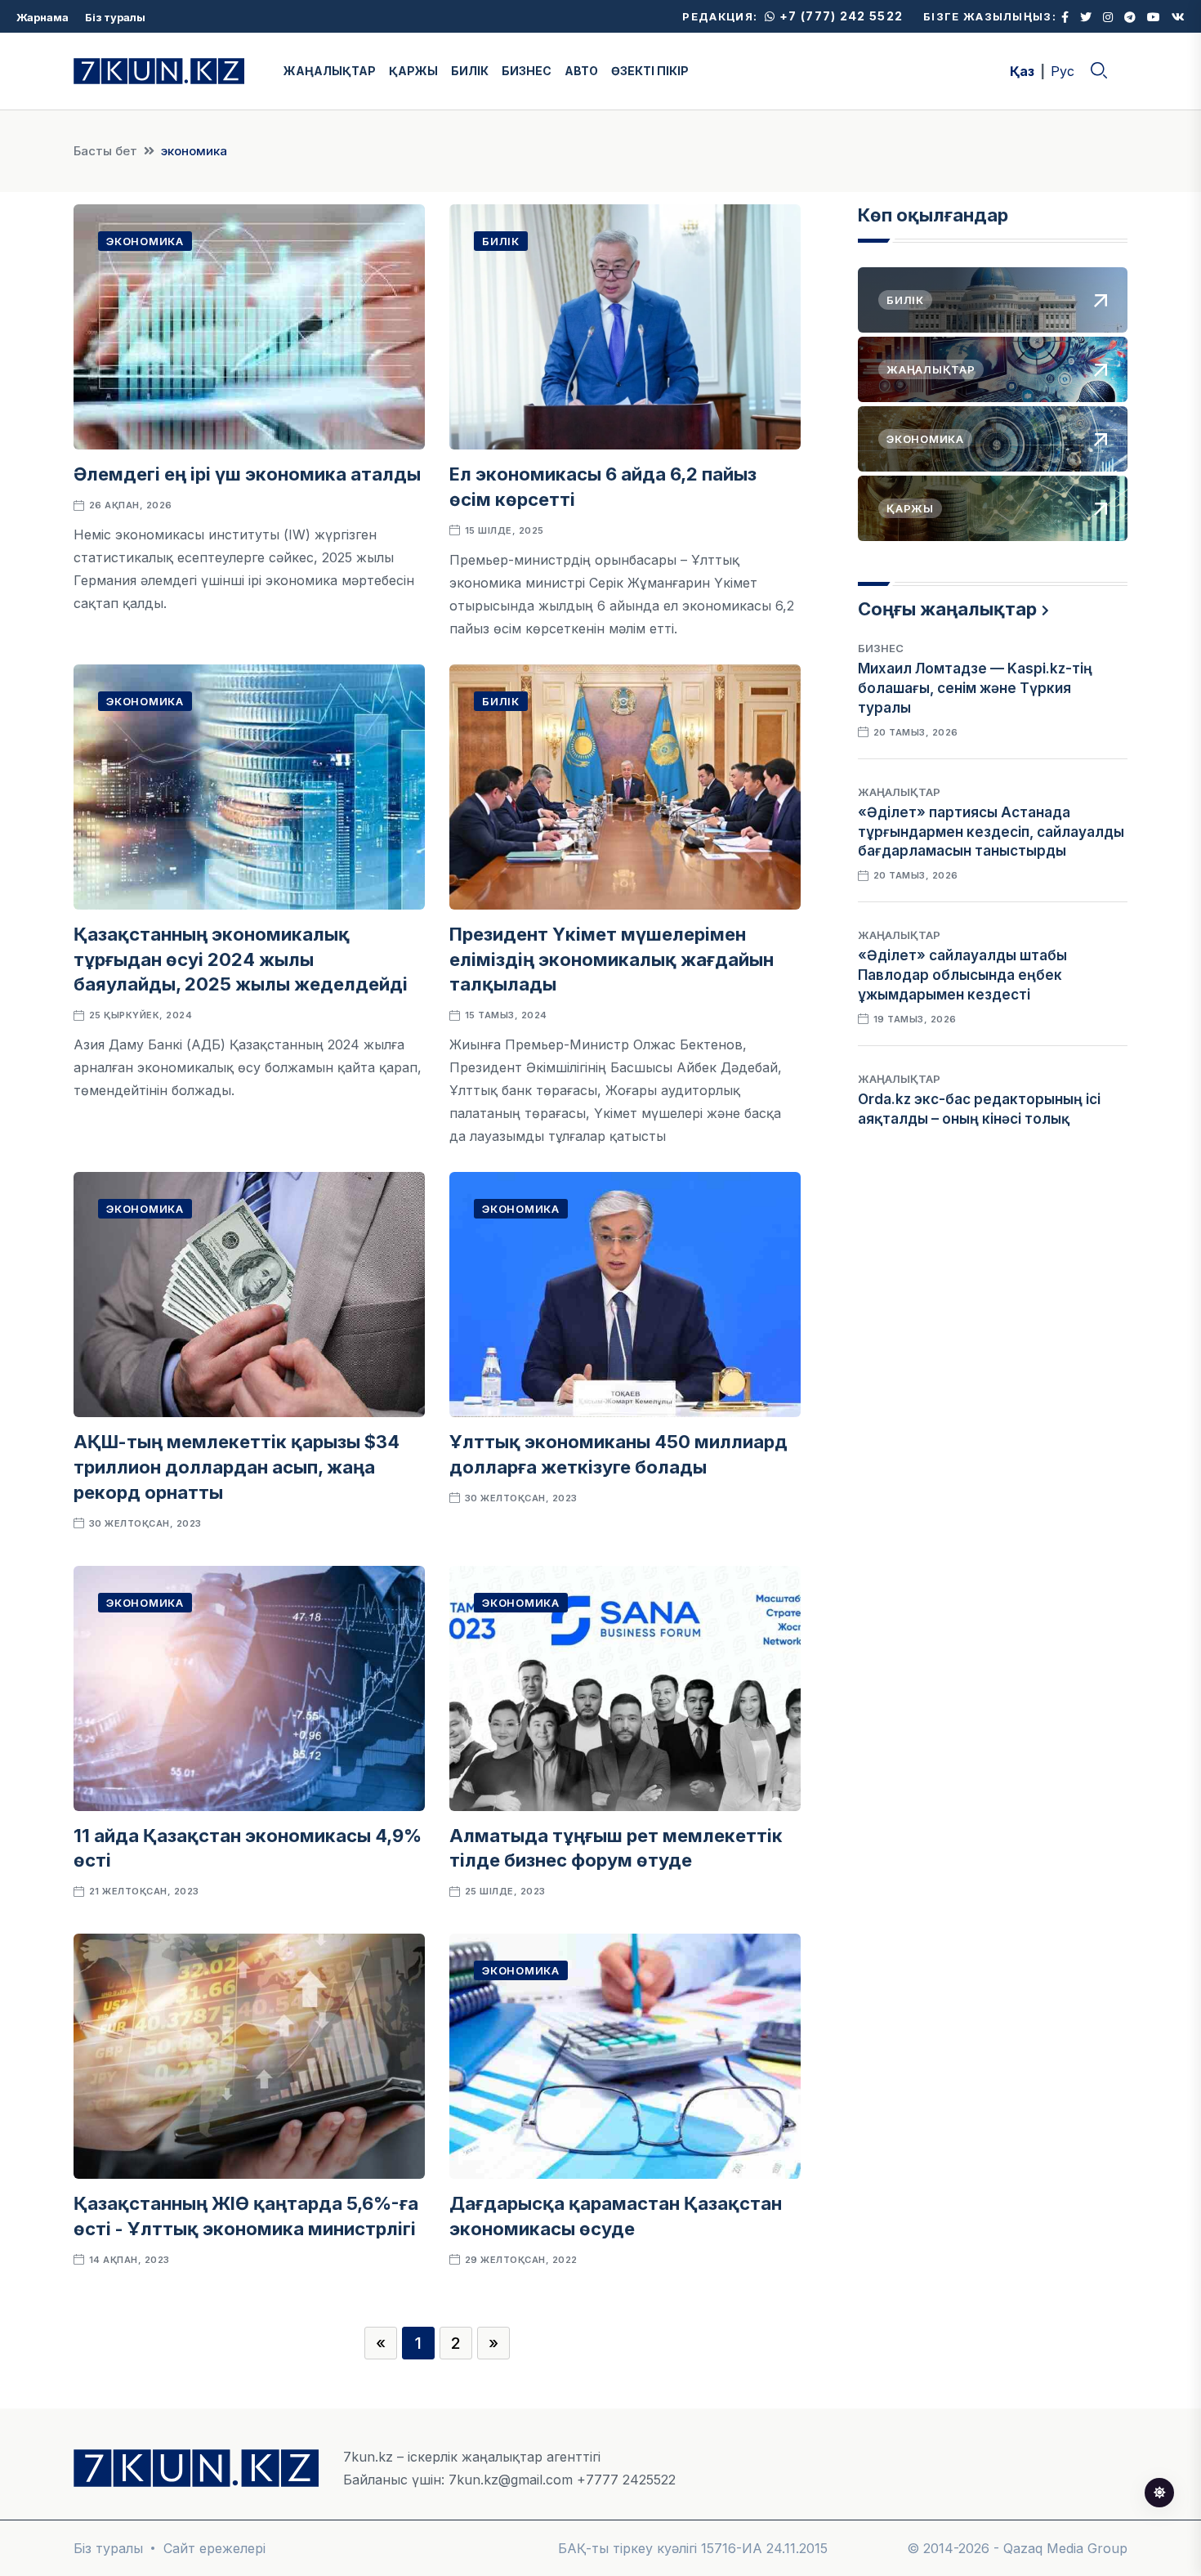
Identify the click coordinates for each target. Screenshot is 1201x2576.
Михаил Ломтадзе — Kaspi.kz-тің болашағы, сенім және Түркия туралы (975, 688)
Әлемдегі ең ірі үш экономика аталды (247, 474)
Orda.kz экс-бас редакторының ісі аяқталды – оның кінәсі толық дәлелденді (979, 1119)
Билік (501, 241)
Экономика (145, 241)
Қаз (1022, 71)
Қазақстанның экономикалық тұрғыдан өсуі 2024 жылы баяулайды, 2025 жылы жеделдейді (241, 959)
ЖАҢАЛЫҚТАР (330, 71)
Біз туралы (115, 17)
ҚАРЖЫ (413, 71)
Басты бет (105, 151)
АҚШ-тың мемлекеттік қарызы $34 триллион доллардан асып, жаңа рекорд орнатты (237, 1467)
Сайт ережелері (214, 2548)
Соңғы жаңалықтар (947, 609)
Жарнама (42, 17)
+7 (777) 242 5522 (839, 16)
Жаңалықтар (899, 792)
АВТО (581, 71)
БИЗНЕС (527, 71)
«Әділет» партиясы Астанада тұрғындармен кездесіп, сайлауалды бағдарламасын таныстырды (991, 832)
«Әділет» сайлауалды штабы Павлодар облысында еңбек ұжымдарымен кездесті (962, 975)
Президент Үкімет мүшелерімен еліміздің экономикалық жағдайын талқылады (612, 959)
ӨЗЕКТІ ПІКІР (650, 71)
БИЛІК (470, 71)
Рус (1063, 71)
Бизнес (881, 648)
